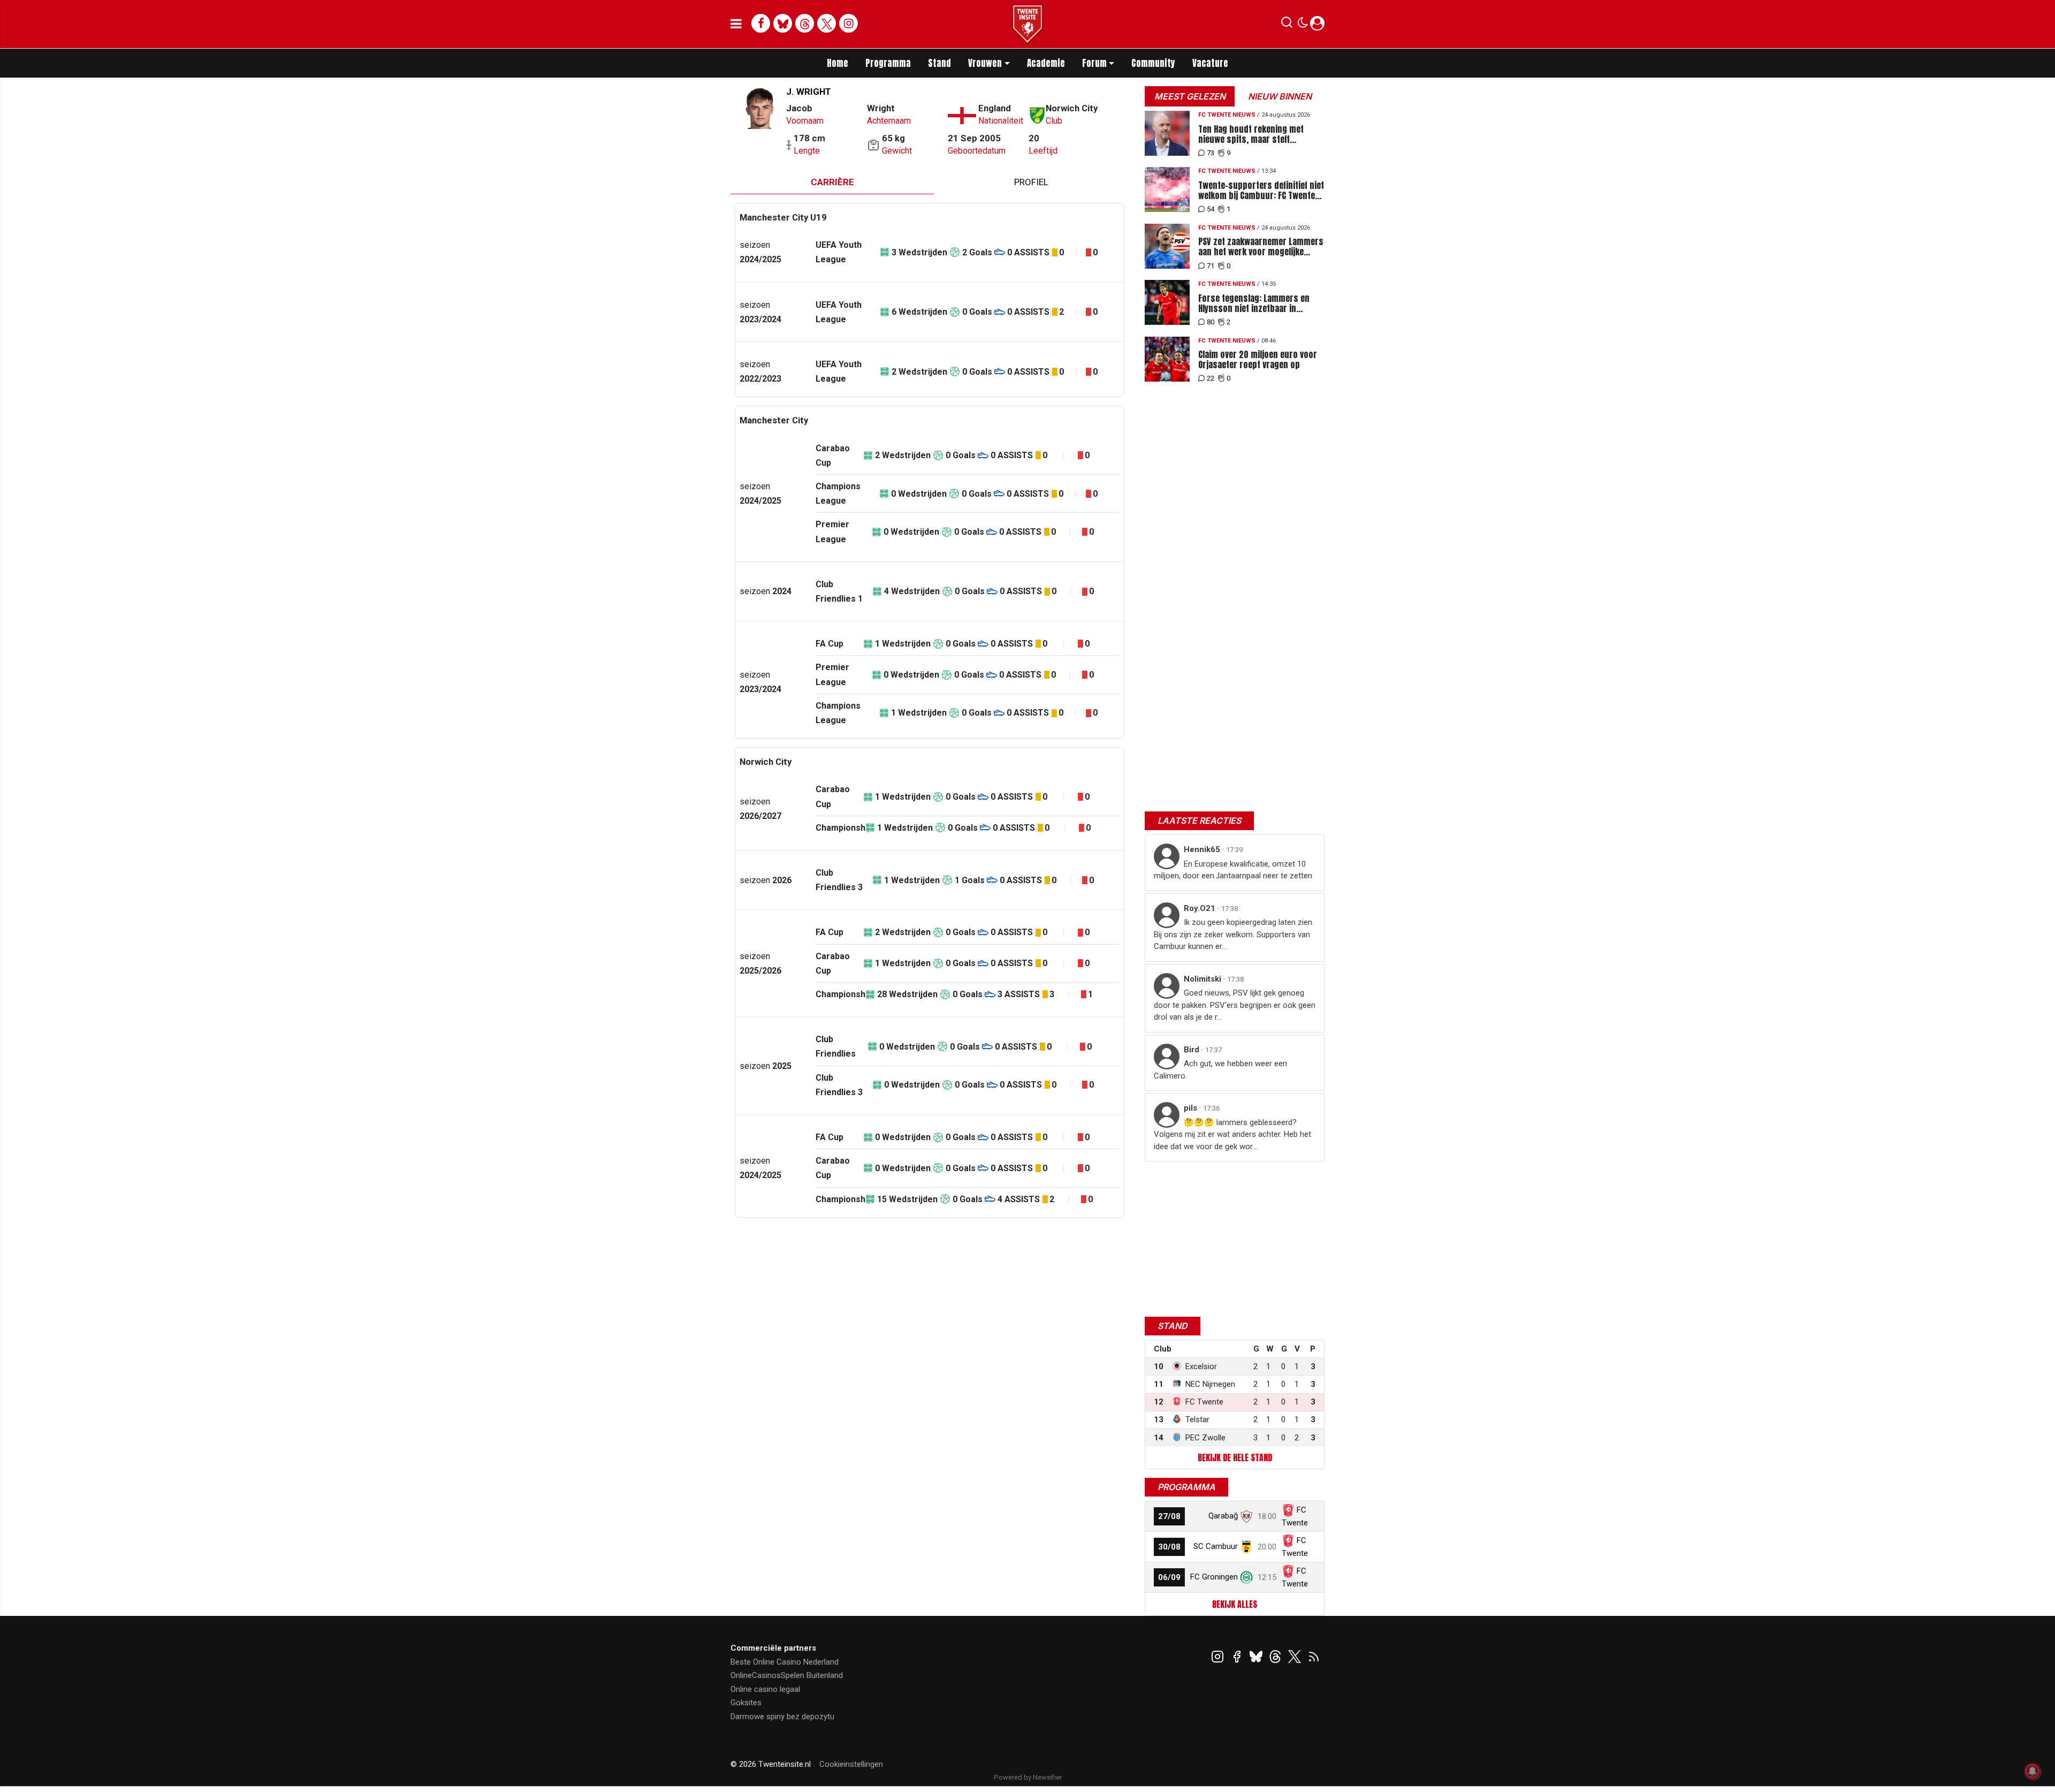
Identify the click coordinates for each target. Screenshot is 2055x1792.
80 (1211, 322)
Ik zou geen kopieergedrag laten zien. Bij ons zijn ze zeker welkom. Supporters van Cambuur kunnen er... (1234, 934)
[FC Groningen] (1246, 1577)
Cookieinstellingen (851, 1764)
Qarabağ (1223, 1516)
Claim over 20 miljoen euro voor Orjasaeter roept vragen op (1258, 360)
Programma (888, 63)
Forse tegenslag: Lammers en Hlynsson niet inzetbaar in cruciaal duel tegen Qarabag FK (1256, 303)
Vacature (1210, 63)
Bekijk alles (1235, 1604)
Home (838, 63)
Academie (1046, 63)
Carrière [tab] (832, 182)
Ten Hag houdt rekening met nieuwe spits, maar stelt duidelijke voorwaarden (1251, 134)
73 (1211, 153)
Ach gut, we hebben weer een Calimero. (1220, 1070)
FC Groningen (1214, 1577)
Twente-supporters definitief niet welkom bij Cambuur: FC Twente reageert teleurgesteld (1261, 191)
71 (1211, 266)
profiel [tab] (1031, 182)
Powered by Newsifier (1028, 1777)
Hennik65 (1203, 849)
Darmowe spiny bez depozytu (782, 1717)
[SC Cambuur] (1246, 1546)
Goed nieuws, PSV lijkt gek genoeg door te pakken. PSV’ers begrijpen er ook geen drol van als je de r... (1235, 1005)
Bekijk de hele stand (1235, 1457)
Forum (1094, 63)
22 (1211, 378)
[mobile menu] (736, 24)
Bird (1193, 1050)
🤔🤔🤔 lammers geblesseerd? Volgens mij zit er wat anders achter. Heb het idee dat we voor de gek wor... (1232, 1134)
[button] (1287, 25)
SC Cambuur (1216, 1546)
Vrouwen (985, 63)
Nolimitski (1204, 979)
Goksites (746, 1703)
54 (1211, 209)
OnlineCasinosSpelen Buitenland (787, 1675)
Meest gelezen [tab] (1190, 96)
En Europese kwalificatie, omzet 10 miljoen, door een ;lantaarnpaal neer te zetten (1233, 870)
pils (1192, 1108)
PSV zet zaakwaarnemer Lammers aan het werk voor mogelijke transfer (1261, 247)
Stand (939, 63)
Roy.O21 (1201, 908)
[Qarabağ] (1246, 1516)
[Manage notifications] (2033, 1771)
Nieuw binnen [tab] (1280, 96)
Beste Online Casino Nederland (785, 1662)
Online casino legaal (765, 1689)
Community (1153, 63)
